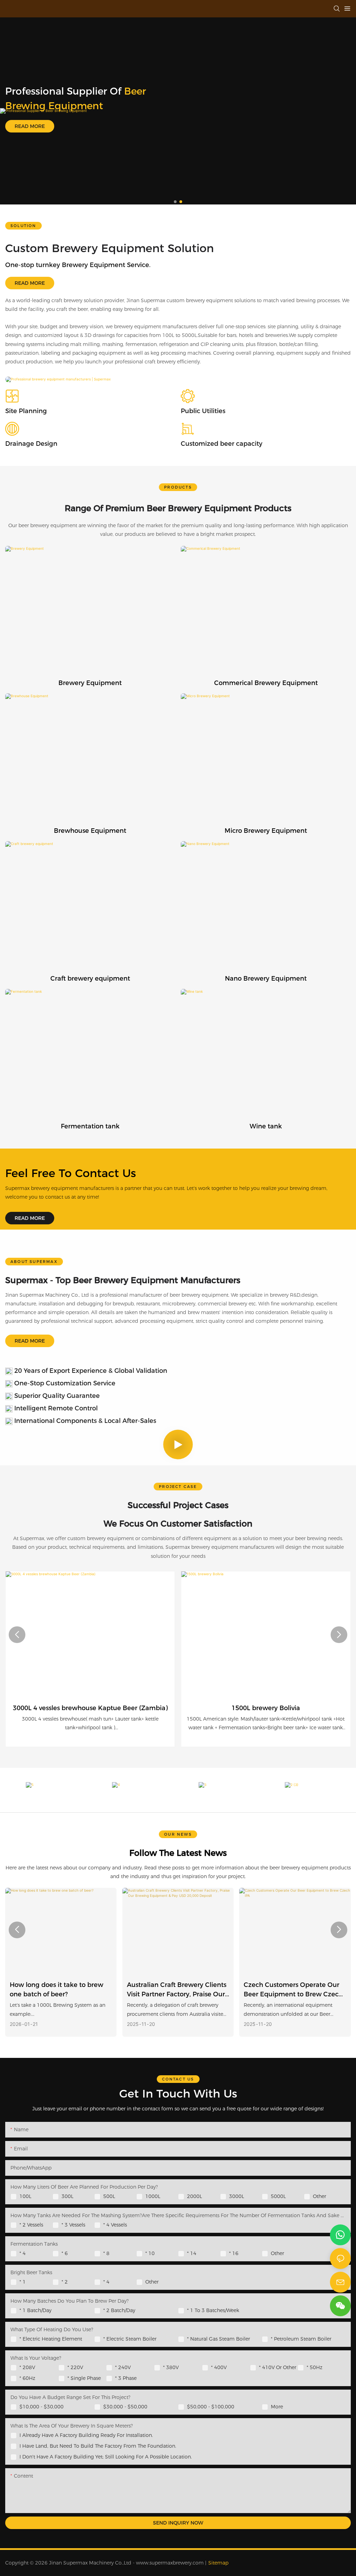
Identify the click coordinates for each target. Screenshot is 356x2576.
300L (67, 2196)
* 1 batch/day (35, 2310)
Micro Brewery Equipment (266, 831)
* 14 (192, 2253)
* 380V (171, 2367)
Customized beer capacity (222, 444)
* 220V (75, 2367)
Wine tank (266, 1126)
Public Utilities (203, 411)
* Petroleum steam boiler (301, 2339)
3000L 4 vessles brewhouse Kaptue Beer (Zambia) (90, 1708)
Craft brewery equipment (90, 979)
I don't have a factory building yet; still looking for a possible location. (106, 2457)
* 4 (23, 2253)
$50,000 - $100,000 (211, 2407)
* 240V (123, 2367)
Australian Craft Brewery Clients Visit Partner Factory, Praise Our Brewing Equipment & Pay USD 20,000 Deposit (177, 1990)
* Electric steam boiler (130, 2339)
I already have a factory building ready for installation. (86, 2435)
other (277, 2253)
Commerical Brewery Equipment (266, 683)
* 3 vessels (73, 2225)
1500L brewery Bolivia (266, 1708)
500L (109, 2196)
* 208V (27, 2367)
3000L (237, 2196)
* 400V (219, 2367)
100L (25, 2196)
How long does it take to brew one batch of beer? (56, 1990)
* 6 (65, 2253)
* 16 (234, 2253)
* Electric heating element (51, 2339)
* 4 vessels (115, 2225)
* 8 (106, 2253)
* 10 (150, 2253)
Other (319, 2196)
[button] (175, 202)
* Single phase (84, 2378)
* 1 (23, 2282)
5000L (278, 2196)
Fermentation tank (90, 1126)
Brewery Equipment (90, 683)
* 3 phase (126, 2378)
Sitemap (218, 2563)
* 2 (65, 2282)
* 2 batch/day (119, 2310)
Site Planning (26, 411)
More (277, 2407)
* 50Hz (314, 2367)
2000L (195, 2196)
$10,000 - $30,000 (42, 2407)
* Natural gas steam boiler (219, 2339)
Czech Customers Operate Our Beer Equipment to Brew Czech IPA (293, 1990)
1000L (153, 2196)
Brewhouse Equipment (90, 831)
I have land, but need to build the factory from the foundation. (98, 2446)
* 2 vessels (31, 2225)
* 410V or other (278, 2367)
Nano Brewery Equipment (266, 979)
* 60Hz (27, 2378)
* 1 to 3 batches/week (213, 2310)
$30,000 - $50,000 (125, 2407)
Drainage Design (31, 444)
